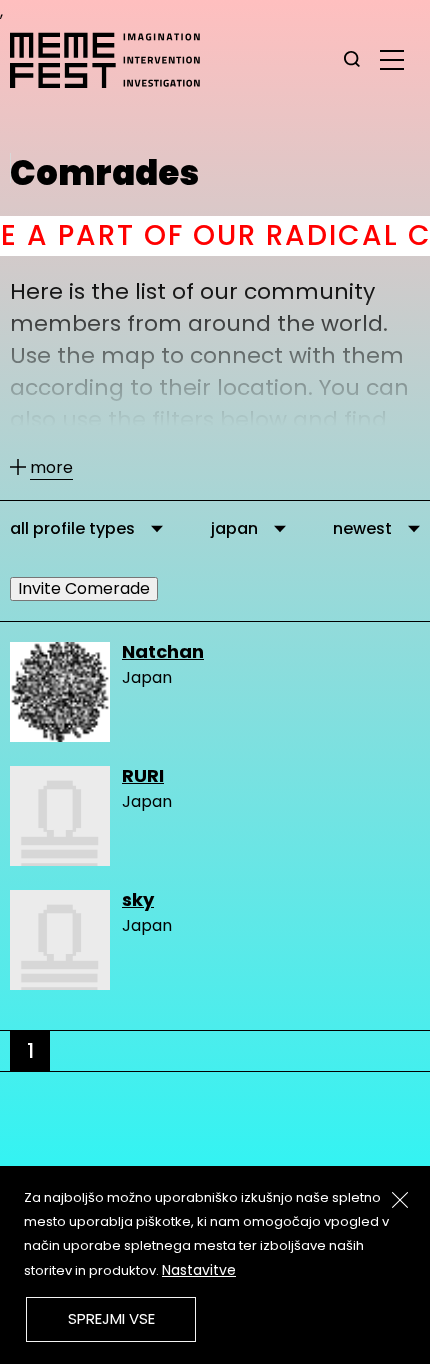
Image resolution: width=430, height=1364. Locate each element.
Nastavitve (199, 1270)
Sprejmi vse (111, 1318)
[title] (352, 60)
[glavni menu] (392, 59)
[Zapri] (400, 1200)
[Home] (115, 60)
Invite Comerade (84, 588)
